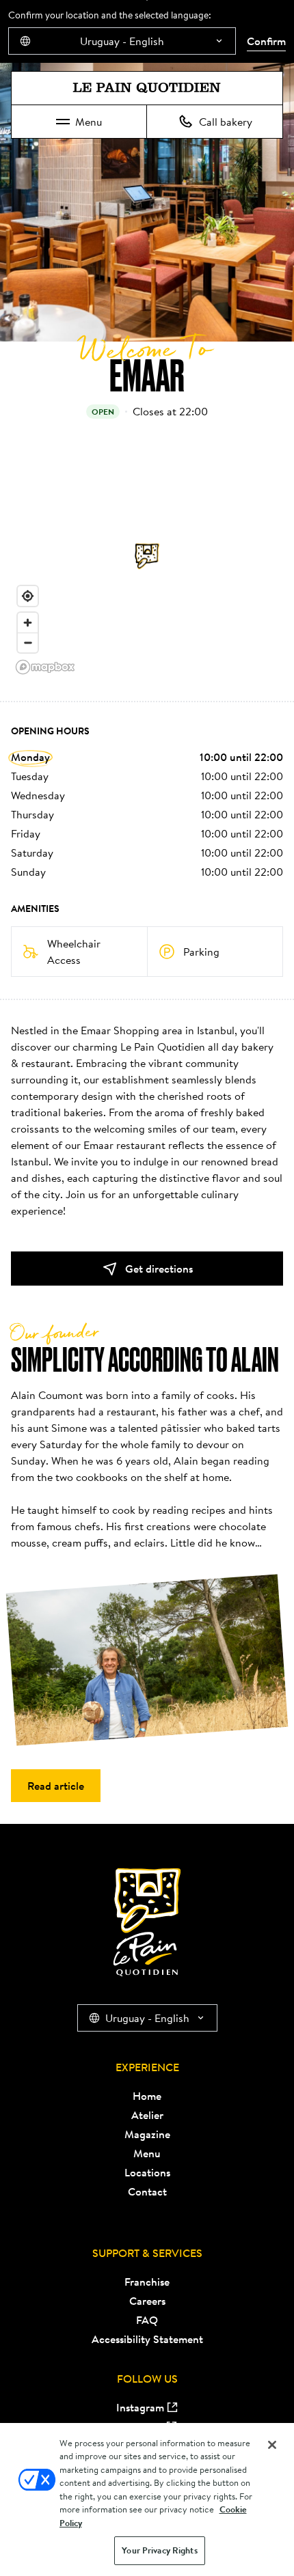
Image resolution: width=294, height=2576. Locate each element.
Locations (147, 2172)
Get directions (159, 1269)
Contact (147, 2191)
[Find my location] (28, 596)
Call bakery (226, 122)
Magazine (147, 2134)
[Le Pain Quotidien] (147, 88)
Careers (147, 2301)
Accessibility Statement (147, 2339)
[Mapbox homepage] (45, 667)
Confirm (266, 41)
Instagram (140, 2407)
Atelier (147, 2115)
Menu (89, 122)
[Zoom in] (28, 623)
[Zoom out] (28, 642)
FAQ (147, 2320)
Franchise (147, 2282)
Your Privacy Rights (159, 2550)
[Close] (272, 2445)
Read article (56, 1786)
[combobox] (122, 41)
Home (147, 2096)
